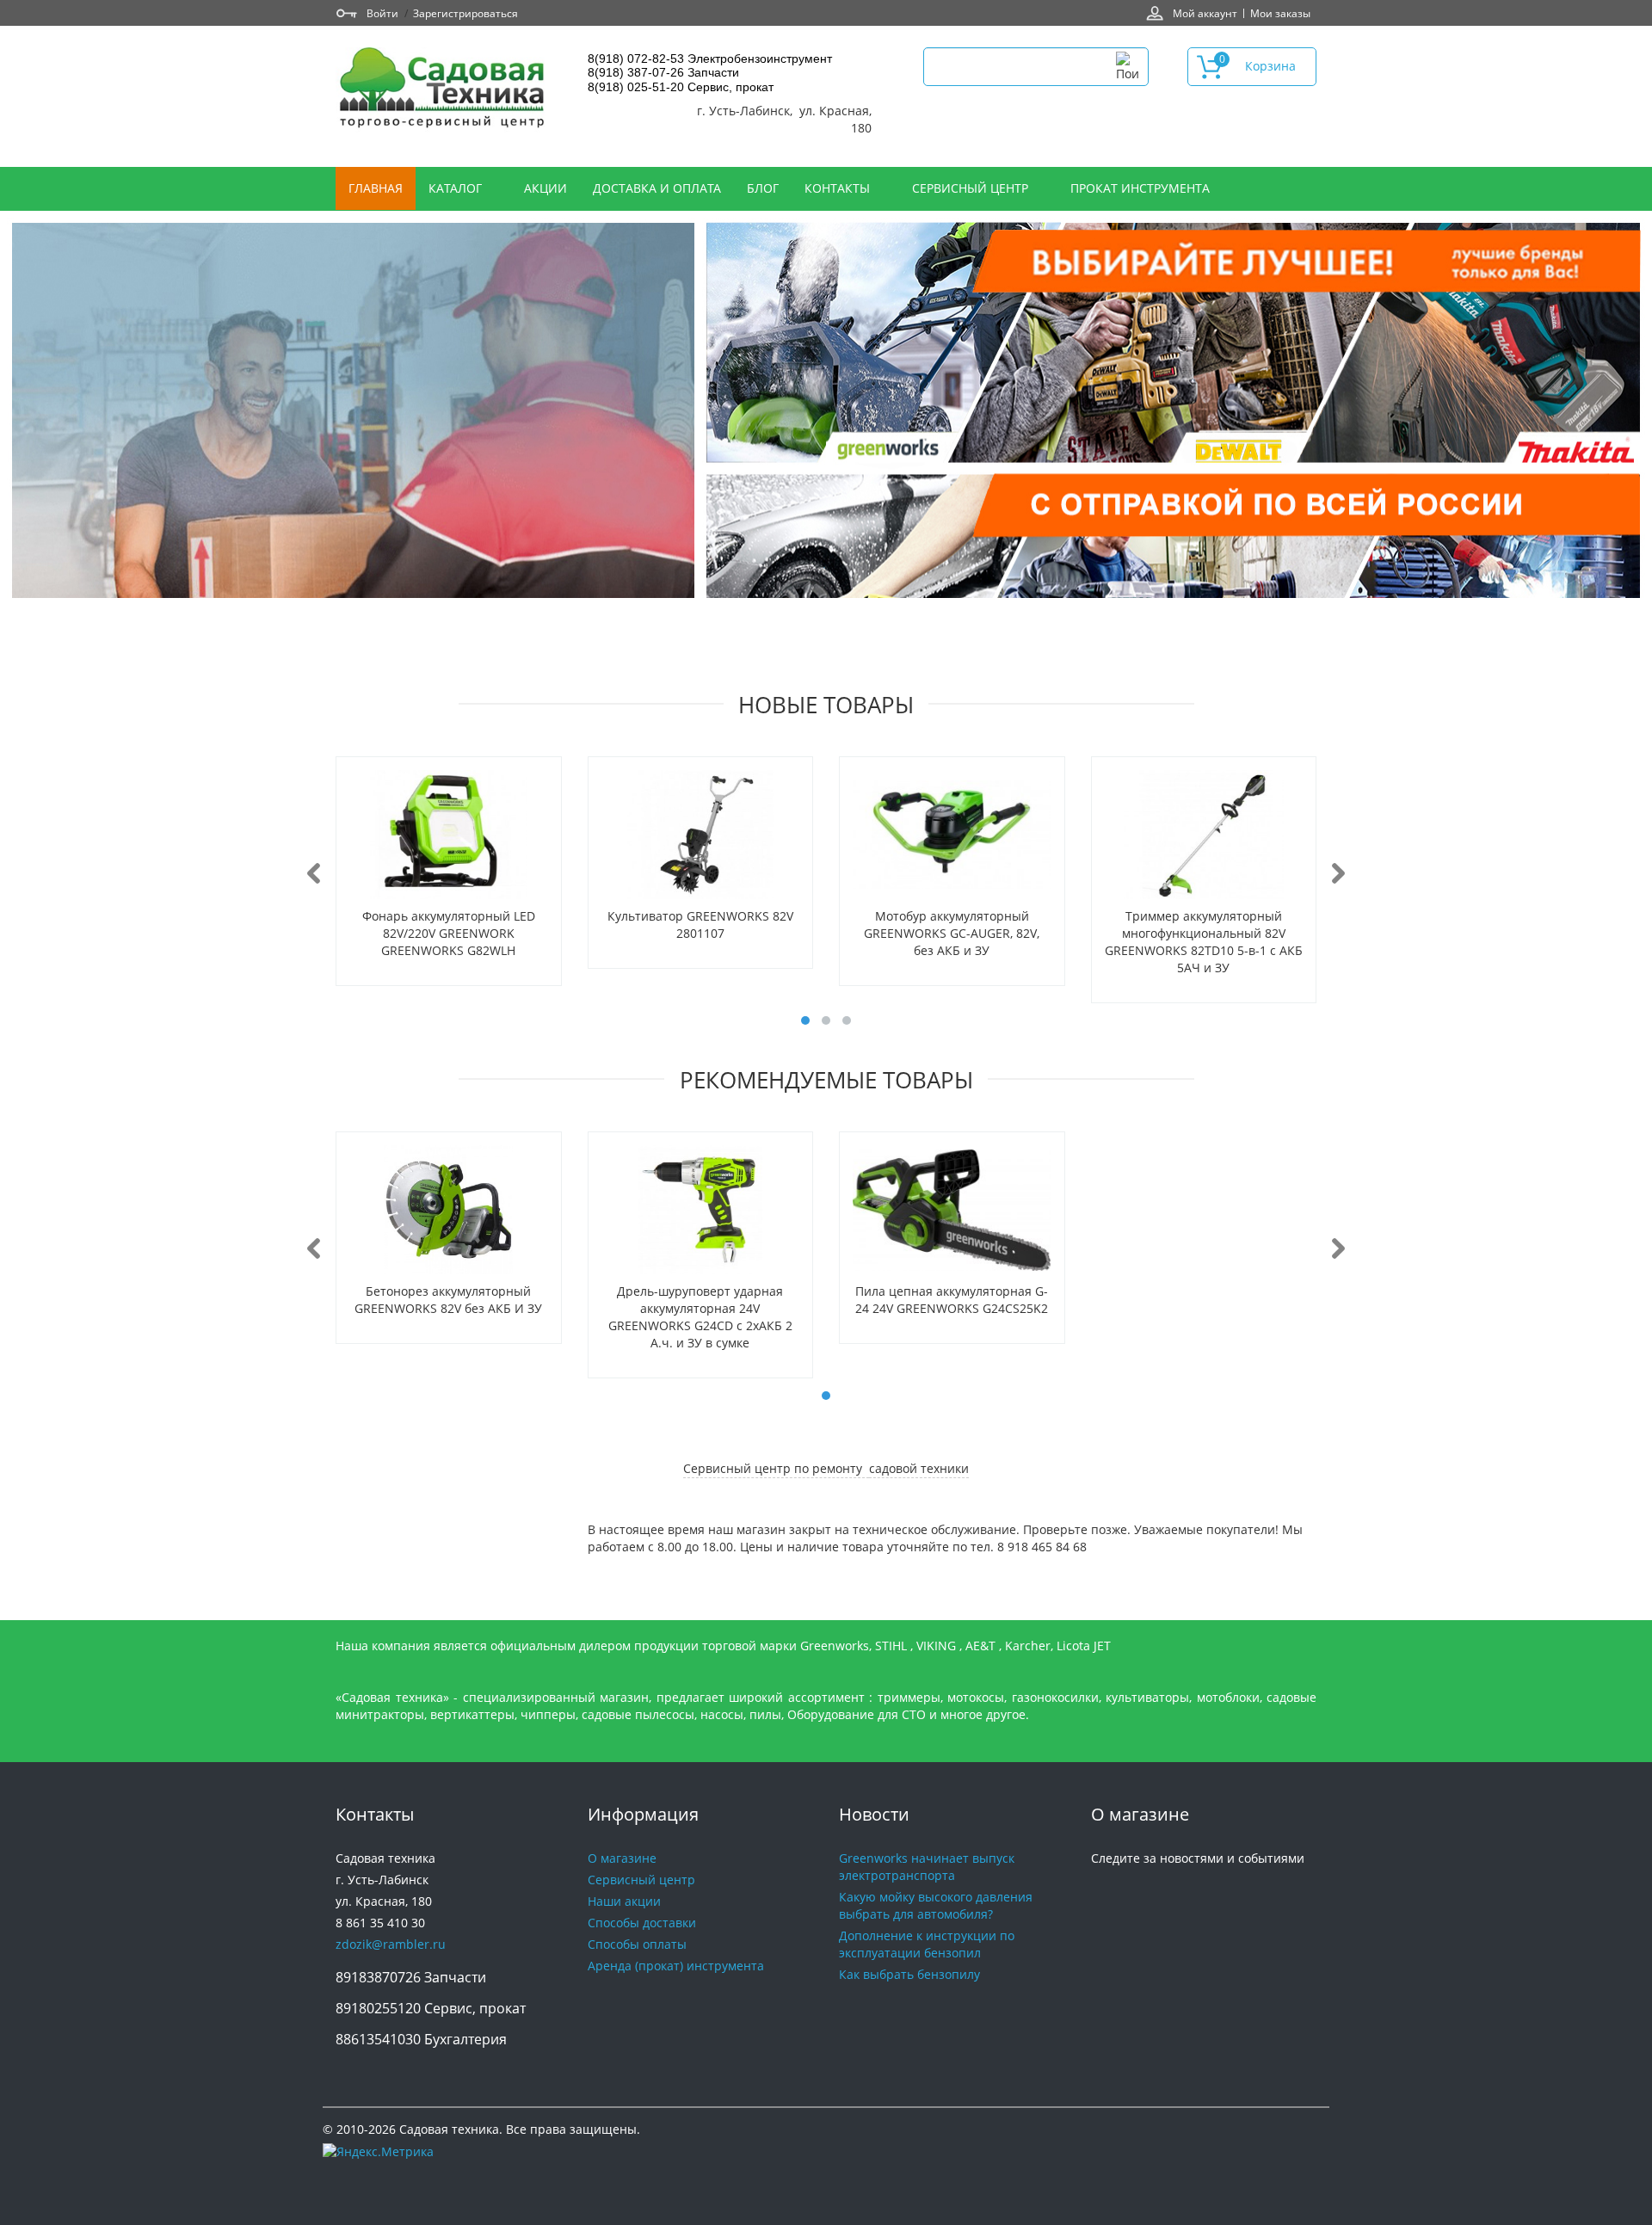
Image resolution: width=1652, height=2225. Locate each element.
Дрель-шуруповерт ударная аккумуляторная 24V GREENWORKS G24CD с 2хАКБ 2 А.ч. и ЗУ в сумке (700, 1317)
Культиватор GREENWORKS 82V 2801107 (700, 925)
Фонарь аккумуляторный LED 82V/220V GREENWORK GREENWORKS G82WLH (449, 933)
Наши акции (624, 1901)
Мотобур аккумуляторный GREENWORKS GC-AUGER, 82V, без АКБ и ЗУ (952, 933)
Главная (376, 188)
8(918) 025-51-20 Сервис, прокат (681, 87)
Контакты (839, 188)
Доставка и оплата (657, 188)
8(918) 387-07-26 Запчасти (663, 72)
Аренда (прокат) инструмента (676, 1966)
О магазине (622, 1858)
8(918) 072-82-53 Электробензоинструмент (710, 59)
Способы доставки (642, 1923)
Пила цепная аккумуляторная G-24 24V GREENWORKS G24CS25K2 (952, 1300)
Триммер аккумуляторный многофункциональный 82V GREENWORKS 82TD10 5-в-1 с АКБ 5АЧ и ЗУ (1204, 942)
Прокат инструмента (1140, 188)
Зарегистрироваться (465, 13)
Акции (546, 188)
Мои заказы (1280, 13)
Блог (763, 188)
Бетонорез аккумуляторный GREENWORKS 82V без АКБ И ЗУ (448, 1300)
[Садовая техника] (443, 90)
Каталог (457, 188)
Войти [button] (382, 13)
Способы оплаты (637, 1944)
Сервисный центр (972, 188)
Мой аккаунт (1205, 13)
